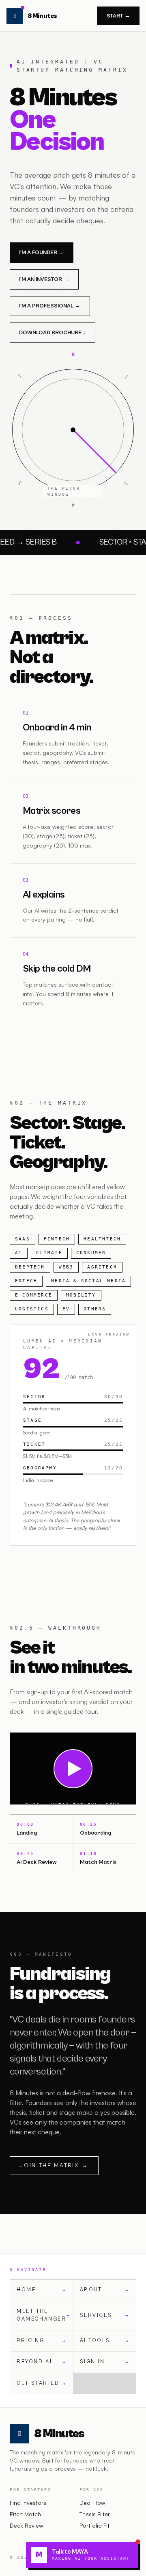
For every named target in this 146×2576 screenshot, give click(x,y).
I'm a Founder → (41, 253)
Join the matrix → (54, 2166)
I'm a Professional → (50, 306)
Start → (118, 16)
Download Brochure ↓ (52, 333)
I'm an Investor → (44, 279)
